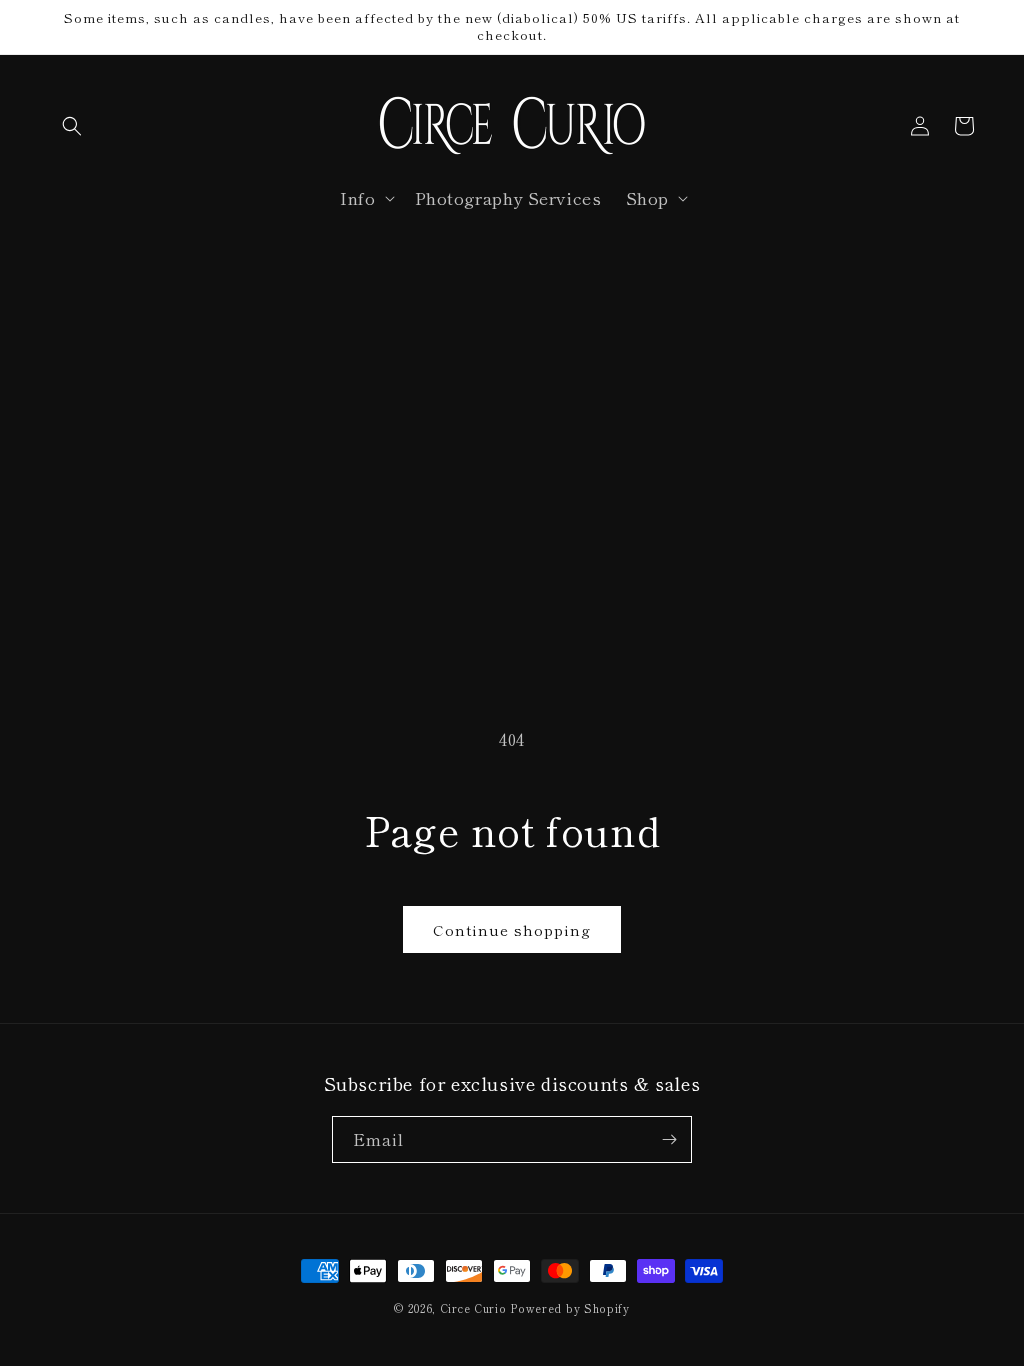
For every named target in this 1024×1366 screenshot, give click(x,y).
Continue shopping (512, 929)
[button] (72, 126)
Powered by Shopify (570, 1308)
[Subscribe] (669, 1139)
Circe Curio (473, 1308)
